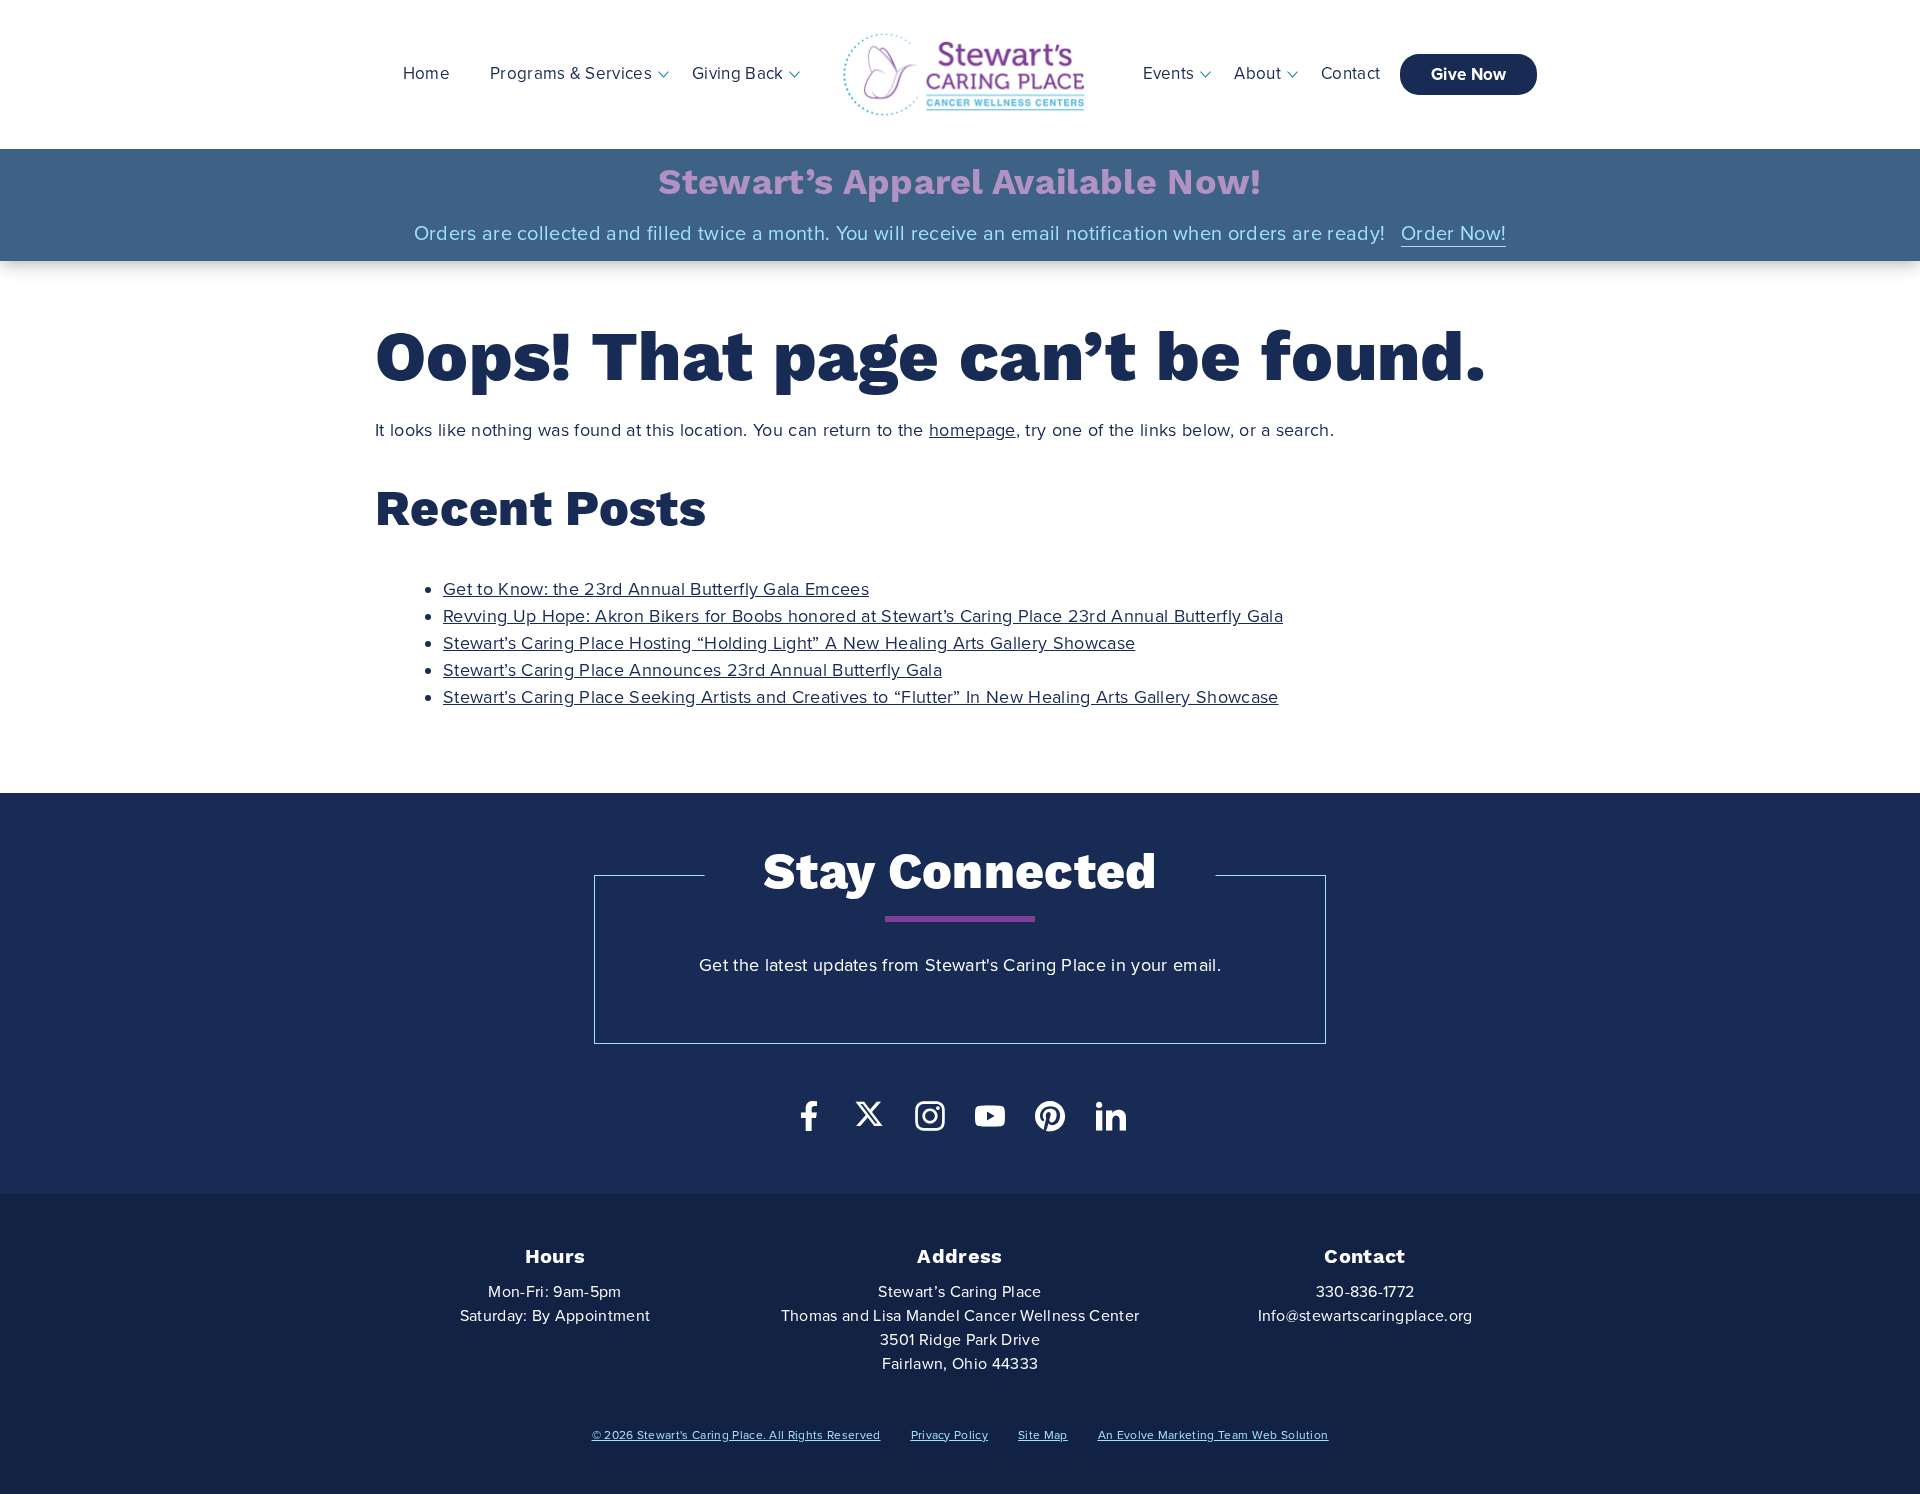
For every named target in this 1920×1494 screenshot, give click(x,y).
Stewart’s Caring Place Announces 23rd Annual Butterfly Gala (692, 670)
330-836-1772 (1365, 1292)
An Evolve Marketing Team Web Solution (1213, 1435)
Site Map (1043, 1435)
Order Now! (1453, 234)
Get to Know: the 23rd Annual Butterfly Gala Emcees (656, 589)
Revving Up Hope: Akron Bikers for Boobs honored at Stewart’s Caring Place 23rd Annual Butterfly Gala (863, 616)
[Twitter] (869, 1114)
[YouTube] (990, 1121)
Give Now (1469, 74)
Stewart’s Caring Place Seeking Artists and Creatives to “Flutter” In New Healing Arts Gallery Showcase (861, 697)
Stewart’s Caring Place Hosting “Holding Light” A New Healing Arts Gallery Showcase (789, 643)
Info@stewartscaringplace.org (1365, 1316)
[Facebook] (809, 1121)
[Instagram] (930, 1121)
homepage (972, 430)
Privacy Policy (949, 1435)
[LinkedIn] (1111, 1121)
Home (426, 73)
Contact (1350, 73)
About (1257, 73)
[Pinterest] (1050, 1121)
